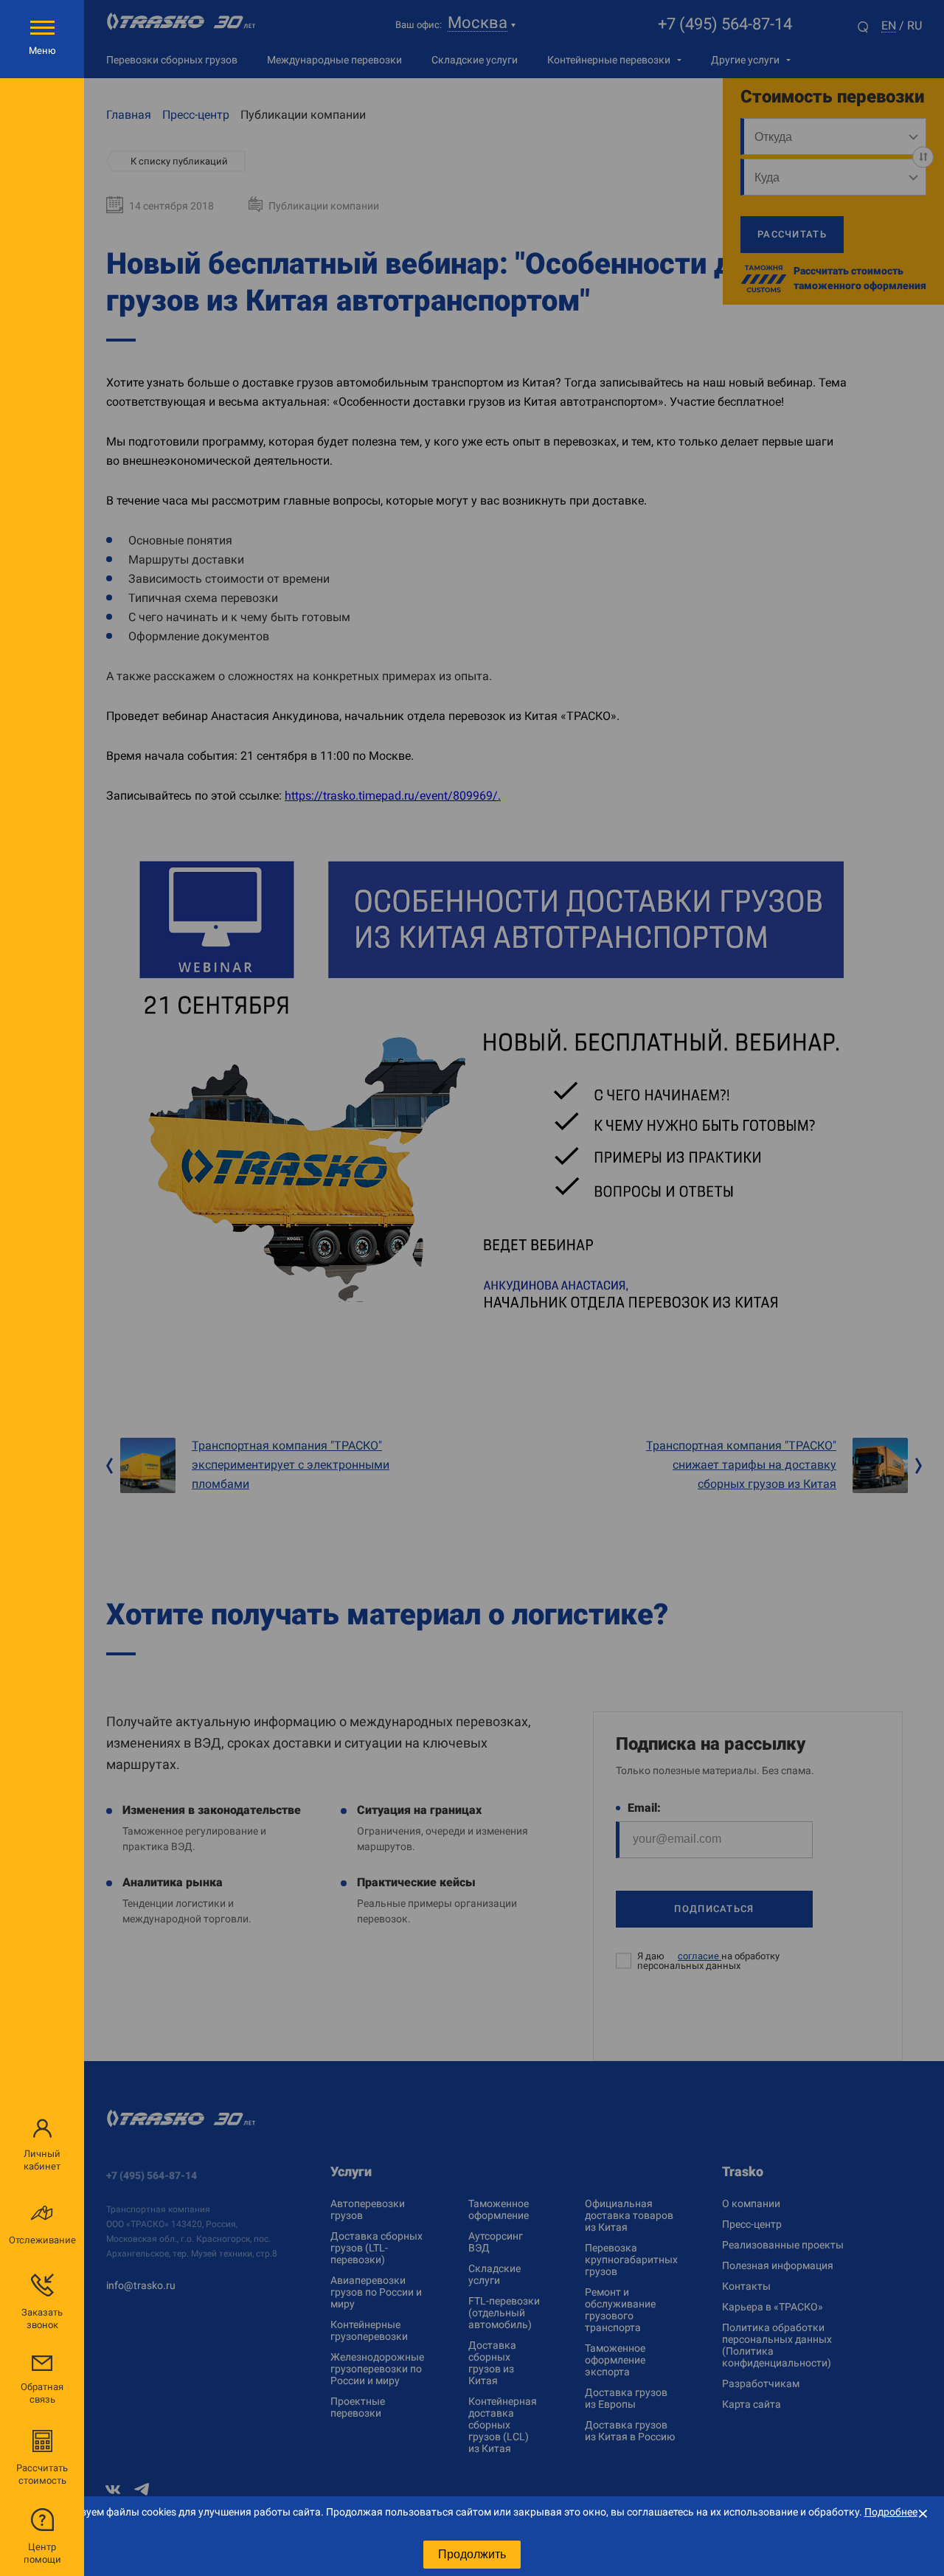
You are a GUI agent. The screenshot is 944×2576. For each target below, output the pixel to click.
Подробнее (891, 2512)
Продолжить (472, 2554)
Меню (42, 51)
